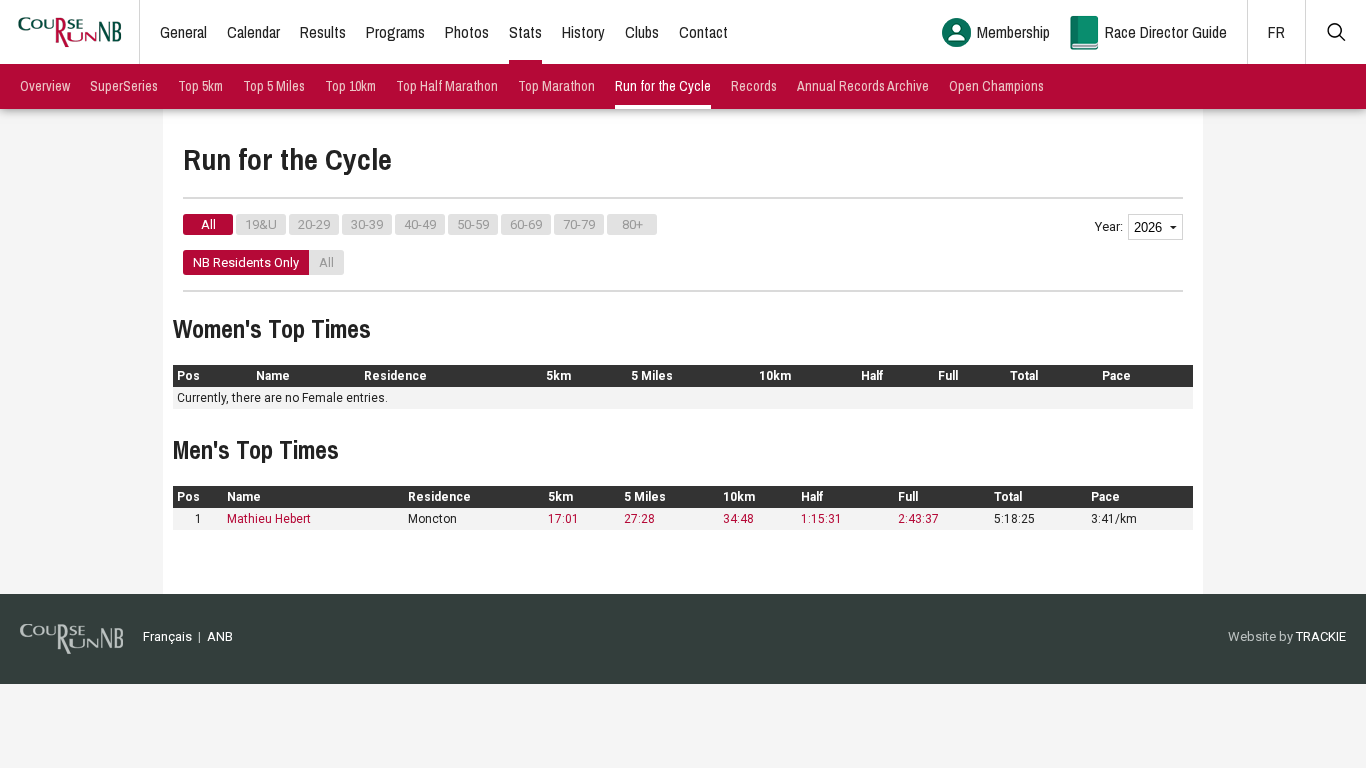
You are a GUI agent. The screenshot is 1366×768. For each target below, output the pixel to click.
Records (754, 86)
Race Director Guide (1166, 32)
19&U (261, 224)
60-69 (526, 224)
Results (323, 32)
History (583, 32)
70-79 (579, 224)
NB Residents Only (246, 262)
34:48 (738, 519)
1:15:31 (821, 519)
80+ (632, 224)
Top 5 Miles (274, 86)
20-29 (314, 224)
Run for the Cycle (663, 86)
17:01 (563, 519)
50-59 (473, 224)
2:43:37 (918, 519)
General (183, 32)
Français (167, 636)
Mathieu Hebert (269, 519)
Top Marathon (556, 86)
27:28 (639, 519)
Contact (703, 32)
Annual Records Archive (863, 86)
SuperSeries (124, 86)
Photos (467, 32)
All (208, 224)
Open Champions (996, 86)
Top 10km (350, 86)
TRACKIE (1321, 636)
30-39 (367, 224)
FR (1276, 32)
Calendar (253, 32)
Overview (45, 86)
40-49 (420, 224)
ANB (220, 636)
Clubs (642, 32)
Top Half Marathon (447, 86)
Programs (395, 32)
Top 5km (200, 86)
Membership (1013, 32)
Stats (525, 32)
